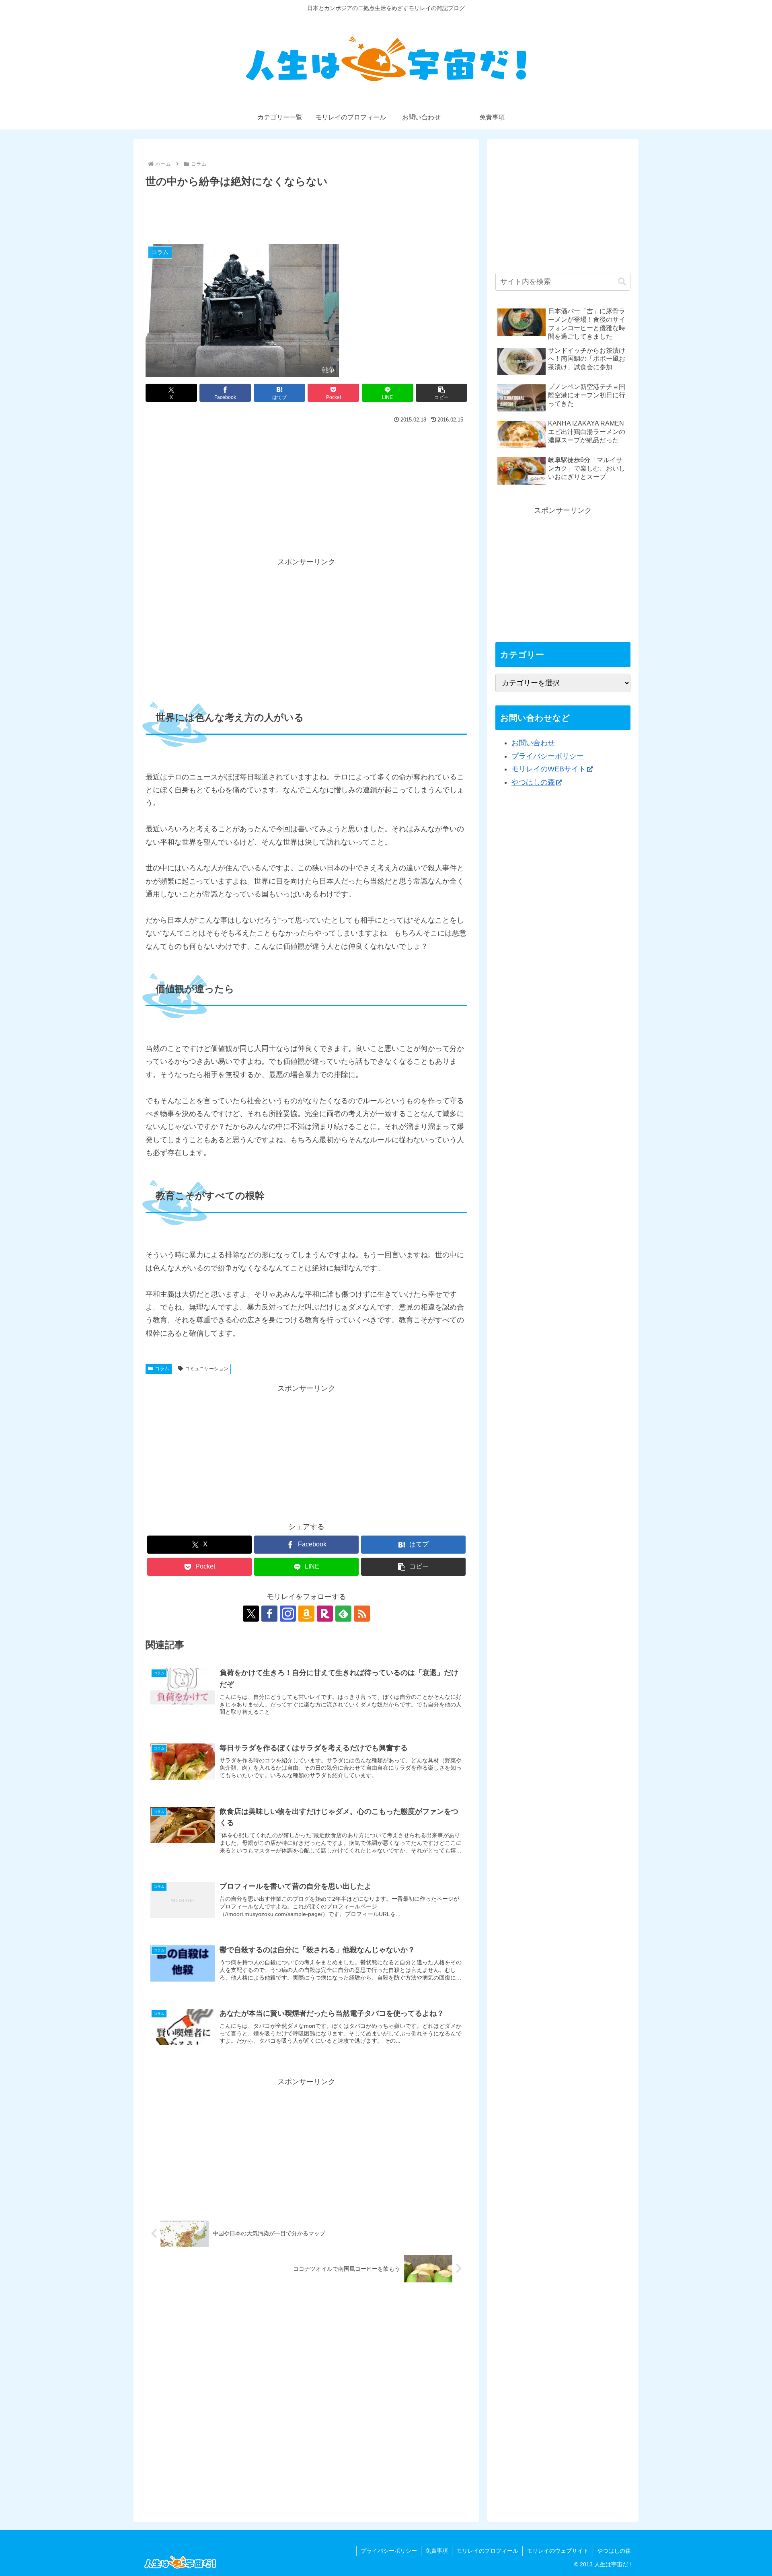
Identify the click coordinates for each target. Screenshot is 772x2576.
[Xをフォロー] (251, 1614)
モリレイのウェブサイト (558, 2551)
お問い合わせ (533, 743)
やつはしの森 (533, 782)
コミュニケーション (207, 1369)
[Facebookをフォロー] (269, 1614)
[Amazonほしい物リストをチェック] (306, 1614)
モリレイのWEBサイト (549, 769)
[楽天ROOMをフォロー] (325, 1614)
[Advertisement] (306, 213)
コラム (162, 1369)
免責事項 (437, 2551)
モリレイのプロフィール (487, 2551)
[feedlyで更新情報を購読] (343, 1614)
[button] (441, 393)
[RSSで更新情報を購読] (362, 1614)
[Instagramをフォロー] (288, 1614)
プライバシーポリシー (548, 756)
